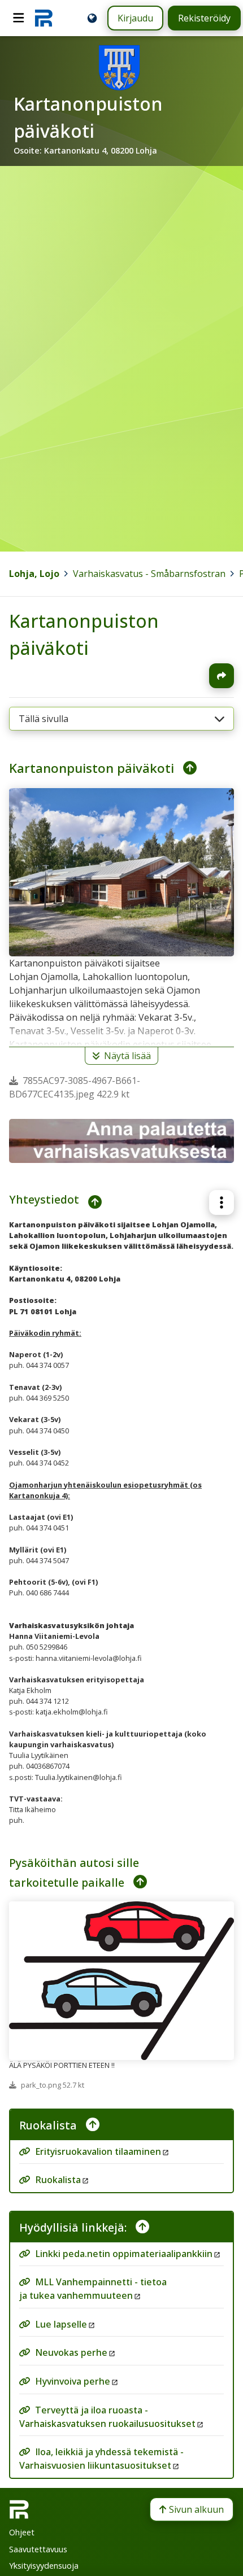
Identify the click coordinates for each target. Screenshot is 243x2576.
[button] (222, 1202)
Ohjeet (22, 2532)
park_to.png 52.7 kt (53, 2084)
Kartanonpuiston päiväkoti (92, 768)
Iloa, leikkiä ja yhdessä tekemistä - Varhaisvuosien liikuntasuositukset (101, 2459)
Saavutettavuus (38, 2549)
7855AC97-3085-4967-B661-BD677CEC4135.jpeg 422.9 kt (75, 1087)
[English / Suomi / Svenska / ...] (92, 18)
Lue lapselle (61, 2324)
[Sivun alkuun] (185, 768)
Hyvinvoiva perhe (73, 2381)
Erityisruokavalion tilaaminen (98, 2151)
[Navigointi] (19, 18)
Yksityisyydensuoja (44, 2566)
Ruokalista (48, 2125)
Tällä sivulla (44, 719)
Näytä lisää (127, 1056)
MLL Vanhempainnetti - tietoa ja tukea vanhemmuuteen (93, 2289)
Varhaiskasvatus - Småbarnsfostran (149, 574)
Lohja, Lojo (34, 574)
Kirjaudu (135, 18)
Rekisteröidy (204, 18)
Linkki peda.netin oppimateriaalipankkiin (124, 2254)
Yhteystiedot (44, 1199)
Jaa (222, 676)
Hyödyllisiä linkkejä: (73, 2227)
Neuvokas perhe (71, 2353)
